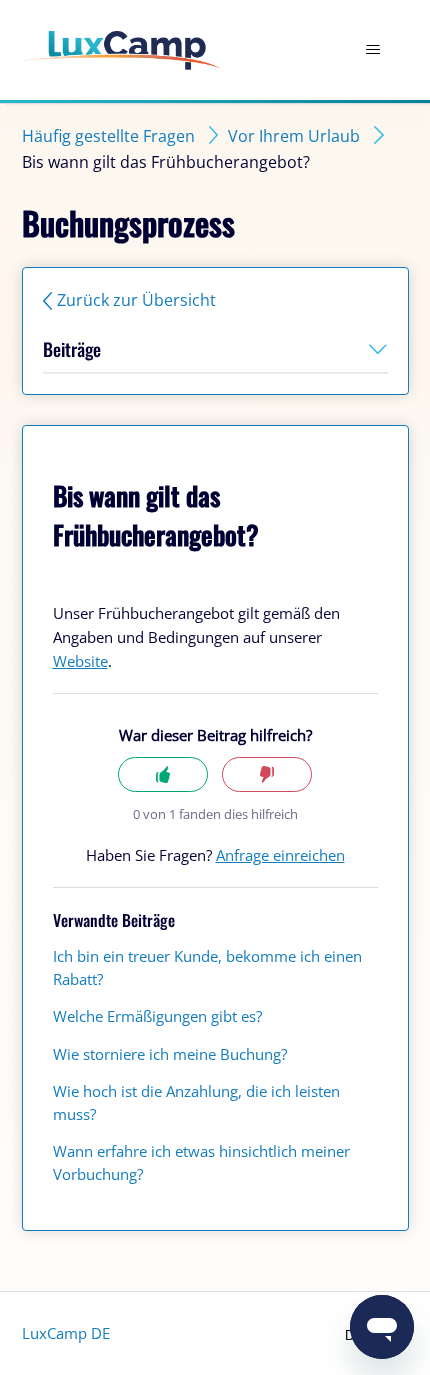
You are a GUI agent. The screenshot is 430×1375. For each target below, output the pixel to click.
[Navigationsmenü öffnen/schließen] (373, 50)
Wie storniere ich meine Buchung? (170, 1054)
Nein (267, 774)
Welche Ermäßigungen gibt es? (157, 1016)
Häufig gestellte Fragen (108, 136)
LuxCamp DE (66, 1333)
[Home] (121, 50)
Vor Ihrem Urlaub (294, 136)
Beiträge (72, 349)
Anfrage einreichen (280, 855)
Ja (163, 774)
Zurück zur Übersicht (136, 300)
